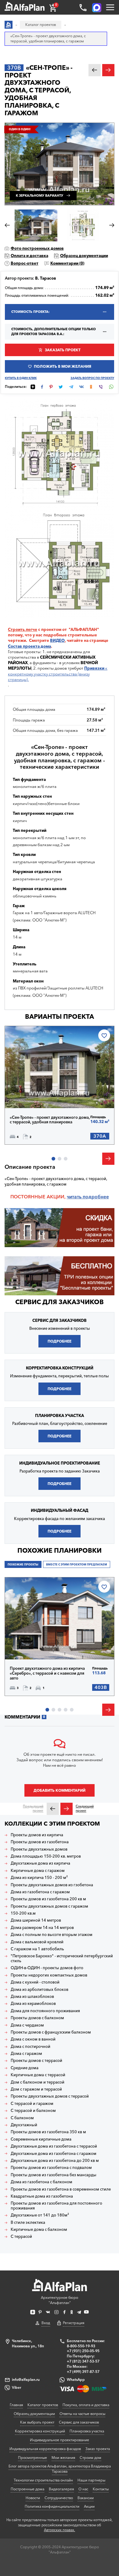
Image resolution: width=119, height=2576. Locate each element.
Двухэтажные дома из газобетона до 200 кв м (55, 2161)
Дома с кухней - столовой (35, 1982)
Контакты (101, 2489)
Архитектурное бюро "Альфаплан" (60, 2300)
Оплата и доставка (29, 256)
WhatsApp (76, 2379)
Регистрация (74, 2323)
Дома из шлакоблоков (32, 1996)
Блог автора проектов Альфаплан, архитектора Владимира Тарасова (60, 2469)
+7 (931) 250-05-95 (83, 2351)
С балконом (22, 2118)
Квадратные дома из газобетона (42, 2196)
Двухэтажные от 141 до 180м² (40, 2215)
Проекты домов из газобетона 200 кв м (48, 1899)
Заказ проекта (98, 2449)
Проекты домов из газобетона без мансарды (54, 2175)
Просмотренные (32, 2458)
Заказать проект (63, 350)
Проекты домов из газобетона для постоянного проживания (56, 2206)
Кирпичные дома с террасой (38, 2075)
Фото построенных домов (37, 248)
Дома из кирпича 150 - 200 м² (39, 1878)
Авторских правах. (60, 2530)
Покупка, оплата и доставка (86, 2405)
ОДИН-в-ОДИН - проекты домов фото (47, 1968)
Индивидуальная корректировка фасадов (45, 2449)
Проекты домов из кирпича (37, 1835)
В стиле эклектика (28, 2222)
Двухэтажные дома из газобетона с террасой (54, 2146)
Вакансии (86, 2498)
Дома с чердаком (27, 2025)
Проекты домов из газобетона (40, 1842)
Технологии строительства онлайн (43, 2480)
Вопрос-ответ (25, 263)
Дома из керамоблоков (33, 2004)
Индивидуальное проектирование (60, 2440)
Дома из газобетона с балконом (41, 2182)
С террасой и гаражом (32, 2104)
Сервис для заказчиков (60, 1302)
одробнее (97, 1197)
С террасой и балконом (33, 2111)
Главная (16, 2405)
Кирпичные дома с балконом (39, 2229)
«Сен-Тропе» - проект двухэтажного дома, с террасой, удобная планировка (50, 1120)
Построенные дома (27, 2489)
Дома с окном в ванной (33, 2039)
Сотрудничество (59, 2498)
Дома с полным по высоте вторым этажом (52, 1935)
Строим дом (90, 2458)
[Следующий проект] (67, 1809)
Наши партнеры (91, 2480)
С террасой (21, 2236)
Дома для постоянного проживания (45, 2011)
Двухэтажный (24, 2125)
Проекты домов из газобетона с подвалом (51, 2168)
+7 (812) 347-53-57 (83, 2361)
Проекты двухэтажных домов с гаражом (49, 1906)
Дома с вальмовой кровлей (37, 1942)
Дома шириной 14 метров (36, 1920)
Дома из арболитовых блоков (40, 1989)
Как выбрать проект (37, 2422)
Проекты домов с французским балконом (51, 2032)
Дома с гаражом (26, 2054)
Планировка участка (87, 2431)
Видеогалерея (61, 2489)
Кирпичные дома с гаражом (38, 1871)
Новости (33, 2498)
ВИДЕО (57, 640)
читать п (76, 1197)
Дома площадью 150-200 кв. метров (46, 1856)
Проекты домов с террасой (36, 2061)
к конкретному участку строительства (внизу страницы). (58, 674)
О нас (83, 2489)
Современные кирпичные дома (41, 2139)
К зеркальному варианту (40, 196)
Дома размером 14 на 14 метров (42, 1928)
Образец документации (84, 256)
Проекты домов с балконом (37, 2018)
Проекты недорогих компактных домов (49, 1975)
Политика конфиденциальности (52, 2506)
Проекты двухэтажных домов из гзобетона (52, 1885)
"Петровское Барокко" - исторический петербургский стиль (62, 1958)
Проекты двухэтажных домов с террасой (50, 2096)
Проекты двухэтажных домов (39, 1849)
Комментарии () (67, 263)
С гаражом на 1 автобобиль (37, 1949)
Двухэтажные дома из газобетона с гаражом (54, 2154)
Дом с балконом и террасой (38, 2082)
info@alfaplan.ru (26, 2379)
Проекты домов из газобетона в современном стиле (61, 2189)
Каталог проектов (43, 2405)
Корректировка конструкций (40, 2431)
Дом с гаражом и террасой (36, 2089)
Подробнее (31, 1095)
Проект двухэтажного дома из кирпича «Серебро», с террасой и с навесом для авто (47, 1673)
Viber (16, 2387)
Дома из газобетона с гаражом (40, 1892)
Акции (89, 2506)
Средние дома (25, 2068)
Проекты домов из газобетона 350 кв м (48, 2132)
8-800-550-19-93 (81, 2346)
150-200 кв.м (23, 1913)
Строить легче (23, 629)
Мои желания (63, 2458)
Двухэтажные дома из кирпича (40, 1863)
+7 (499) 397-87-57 (83, 2372)
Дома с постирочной (31, 2046)
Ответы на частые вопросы (82, 2414)
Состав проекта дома (29, 646)
